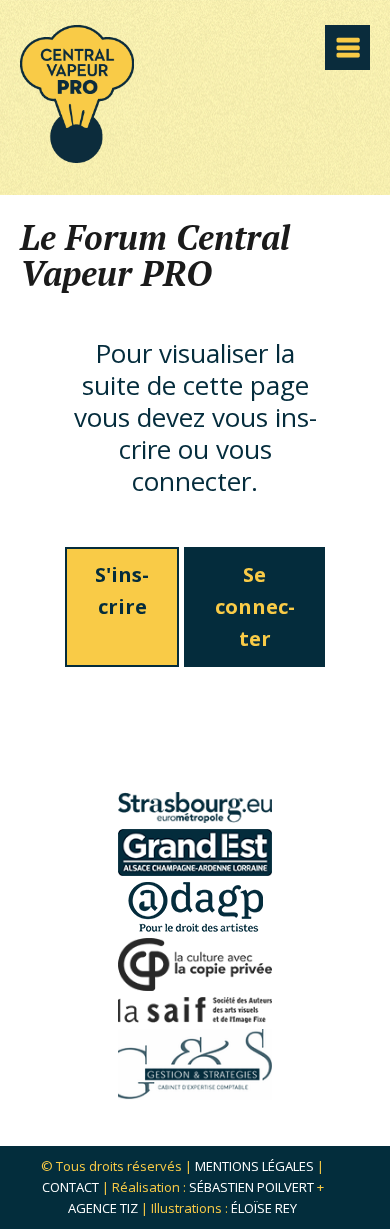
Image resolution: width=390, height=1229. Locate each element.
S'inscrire (122, 590)
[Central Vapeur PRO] (77, 156)
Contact (70, 1187)
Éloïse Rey (264, 1208)
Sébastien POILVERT (251, 1187)
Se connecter (255, 606)
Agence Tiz (103, 1208)
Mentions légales (254, 1166)
